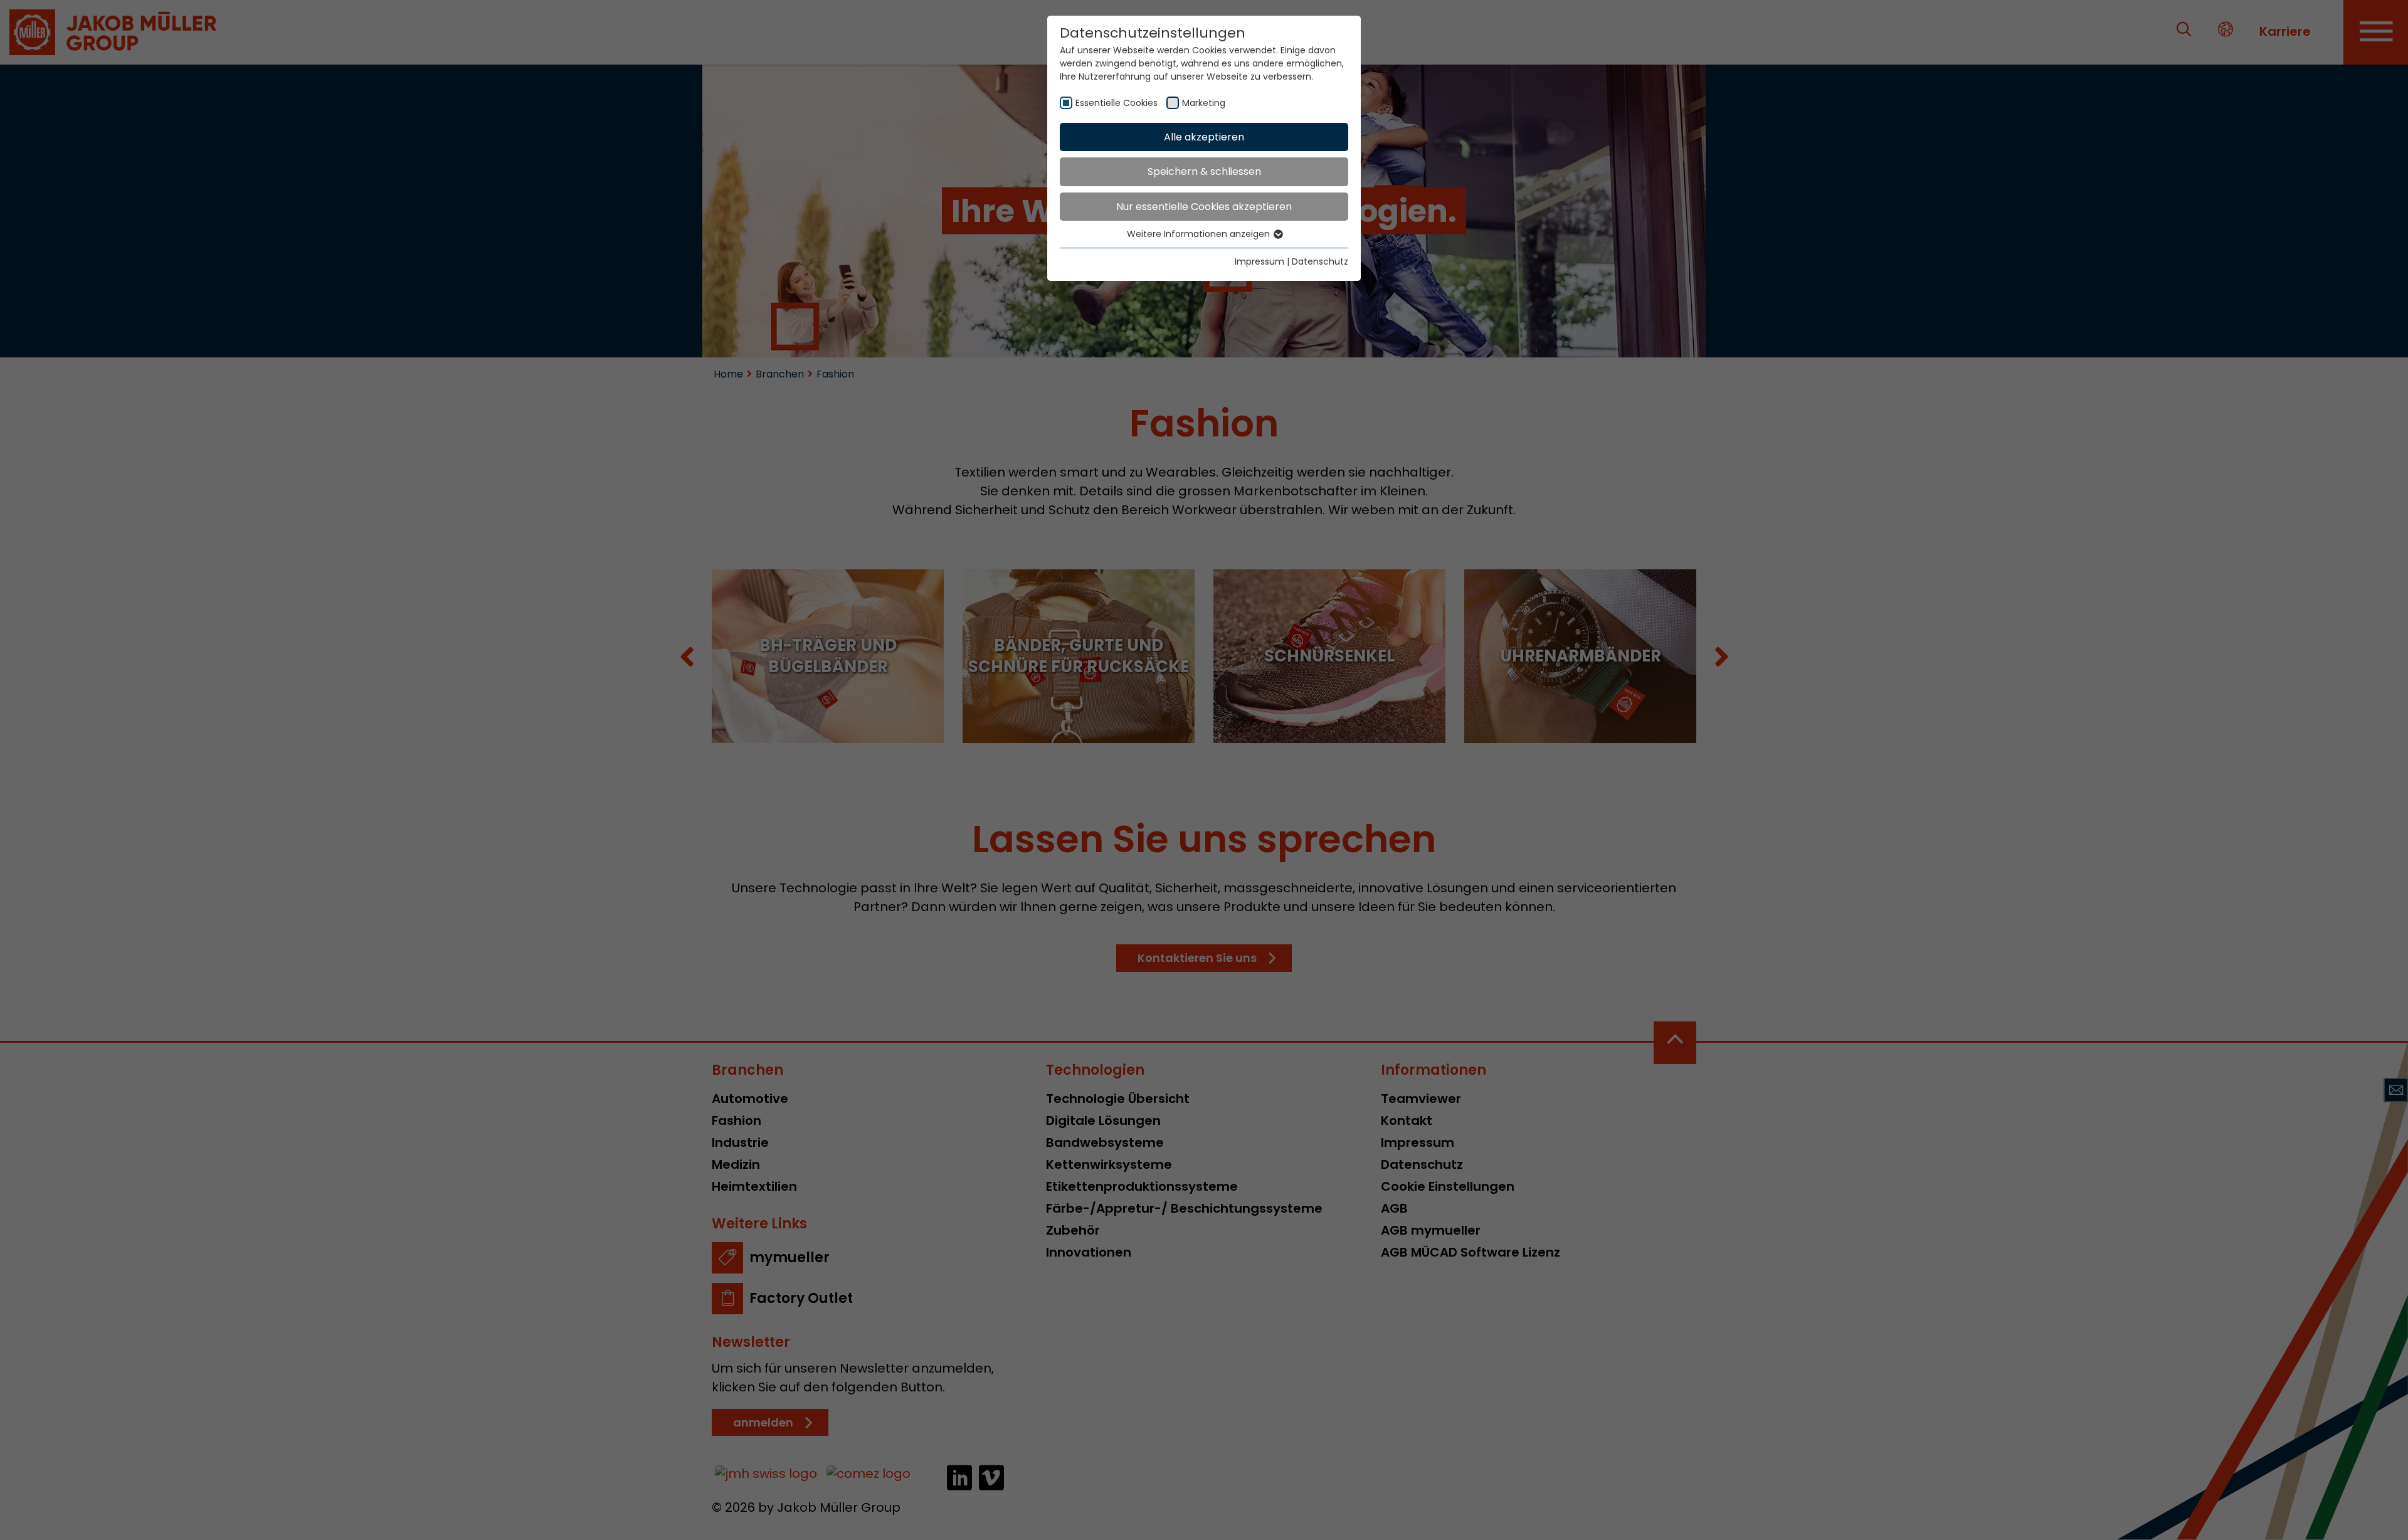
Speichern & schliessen (1204, 171)
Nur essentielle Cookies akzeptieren (1204, 207)
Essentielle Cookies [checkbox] (1117, 103)
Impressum (1259, 261)
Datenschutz (1320, 261)
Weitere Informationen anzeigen (1200, 234)
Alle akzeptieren (1204, 137)
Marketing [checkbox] (1204, 103)
